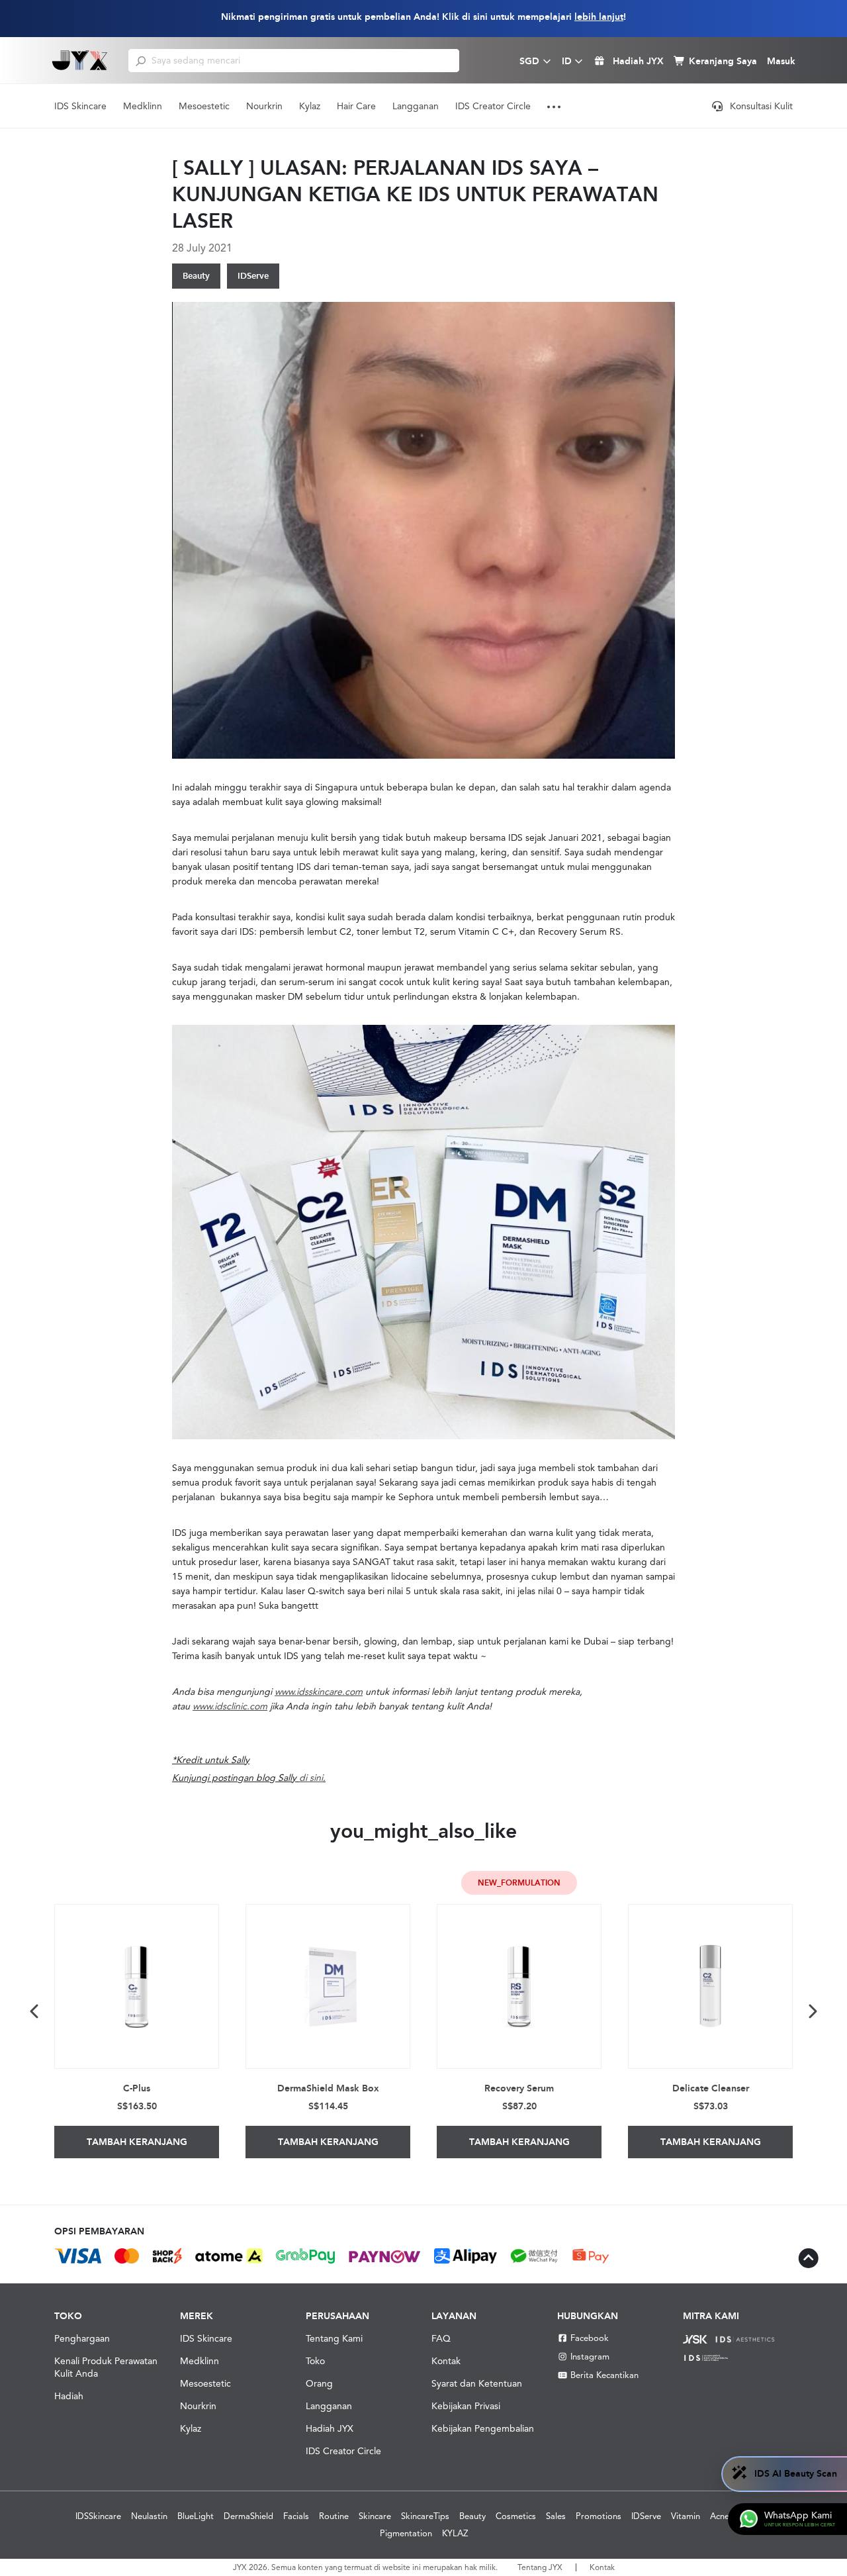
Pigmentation (406, 2533)
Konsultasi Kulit (761, 106)
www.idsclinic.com (230, 1706)
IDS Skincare (80, 106)
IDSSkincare (98, 2516)
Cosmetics (516, 2516)
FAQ (441, 2338)
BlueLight (196, 2516)
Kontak (446, 2361)
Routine (334, 2516)
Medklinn (143, 106)
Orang (319, 2383)
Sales (556, 2516)
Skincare (375, 2516)
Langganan (416, 106)
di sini (311, 1778)
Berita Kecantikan (604, 2375)
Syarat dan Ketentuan (477, 2383)
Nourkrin (264, 106)
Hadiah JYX (330, 2428)
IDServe (253, 276)
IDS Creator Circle (493, 106)
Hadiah (69, 2396)
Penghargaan (82, 2338)
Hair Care (356, 106)
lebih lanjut (599, 17)
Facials (296, 2516)
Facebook (590, 2338)
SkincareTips (425, 2516)
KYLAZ (455, 2533)
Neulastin (149, 2516)
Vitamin (686, 2516)
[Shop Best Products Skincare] (80, 60)
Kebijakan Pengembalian (483, 2428)
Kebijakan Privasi (466, 2406)
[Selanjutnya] (812, 2011)
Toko (315, 2361)
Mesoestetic (204, 106)
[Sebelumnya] (35, 2011)
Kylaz (310, 106)
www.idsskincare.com (319, 1692)
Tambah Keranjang (137, 2142)
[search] (141, 60)
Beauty (196, 276)
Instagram (590, 2357)
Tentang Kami (334, 2338)
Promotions (599, 2516)
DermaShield (248, 2516)
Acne (720, 2516)
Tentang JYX (540, 2567)
